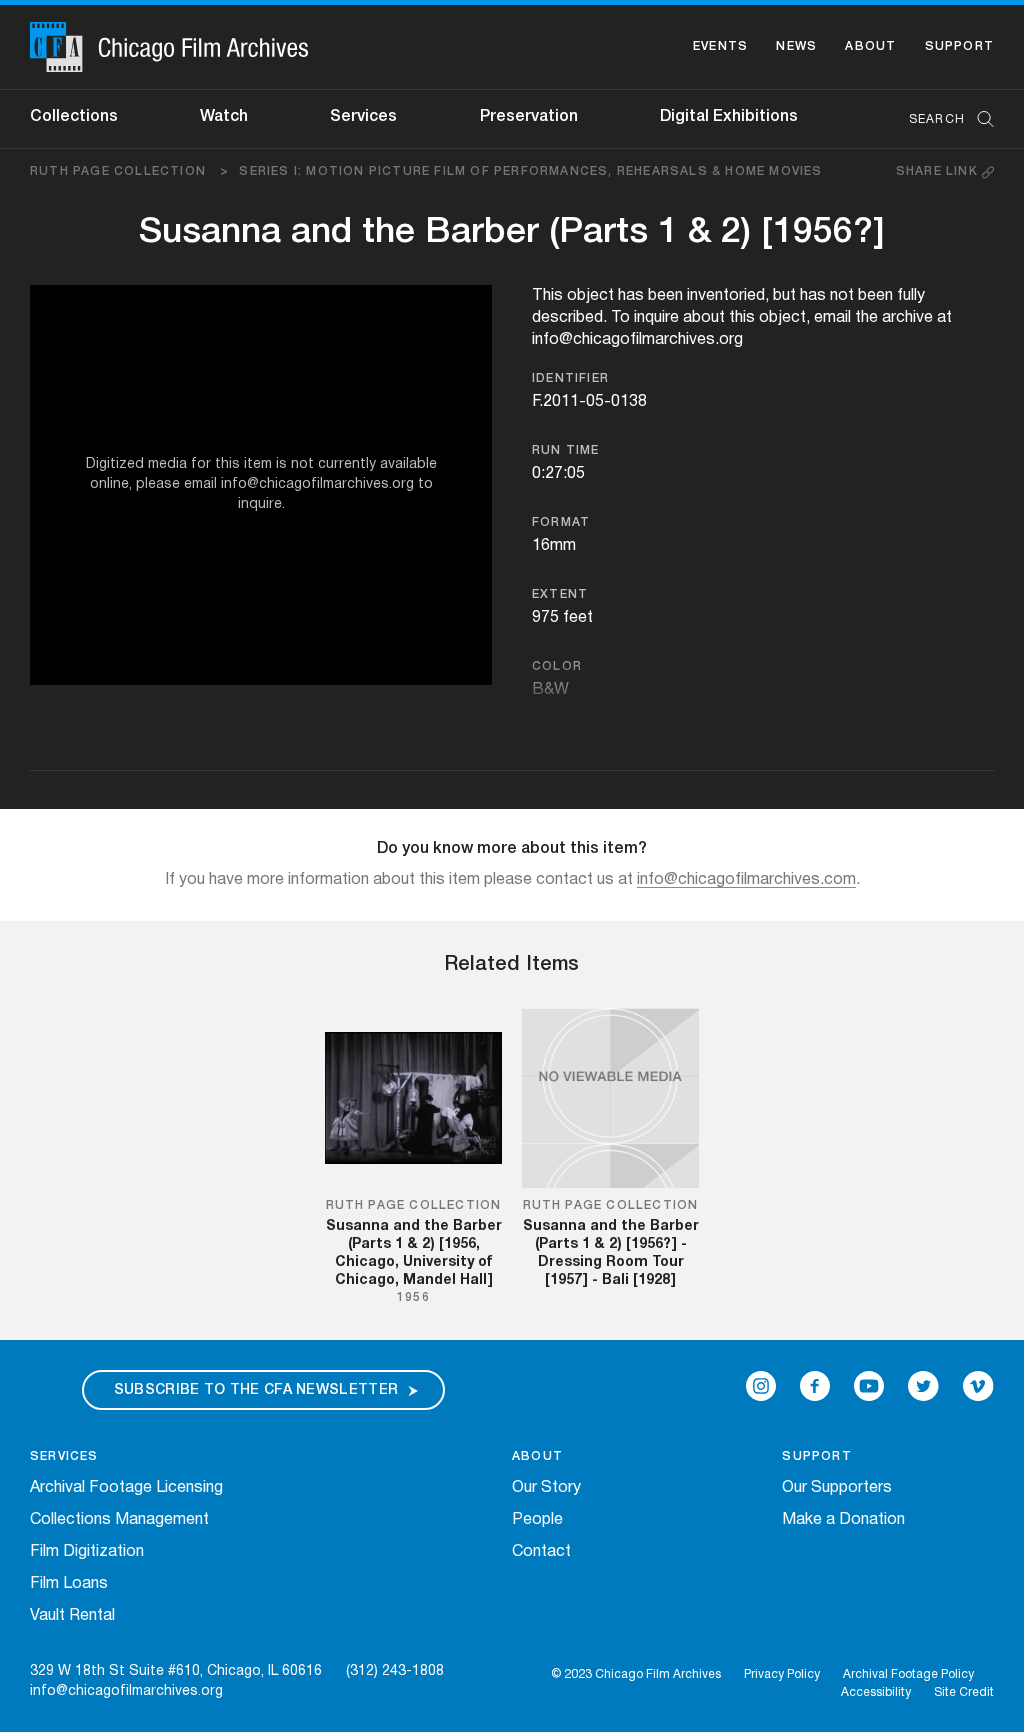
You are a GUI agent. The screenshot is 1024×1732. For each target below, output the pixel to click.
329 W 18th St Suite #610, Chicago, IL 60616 (176, 1671)
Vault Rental (72, 1616)
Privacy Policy (782, 1674)
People (537, 1520)
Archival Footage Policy (908, 1674)
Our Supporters (837, 1488)
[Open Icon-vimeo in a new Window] (978, 1386)
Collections (74, 117)
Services (363, 117)
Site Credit (964, 1692)
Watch (224, 117)
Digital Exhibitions (729, 117)
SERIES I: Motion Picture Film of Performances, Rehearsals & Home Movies (530, 171)
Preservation (529, 117)
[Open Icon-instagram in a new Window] (761, 1386)
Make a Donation (843, 1520)
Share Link (939, 171)
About (870, 46)
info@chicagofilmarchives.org (126, 1691)
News (796, 46)
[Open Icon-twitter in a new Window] (923, 1386)
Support (959, 46)
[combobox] (941, 119)
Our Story (546, 1488)
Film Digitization (87, 1552)
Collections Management (119, 1520)
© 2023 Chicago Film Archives (636, 1674)
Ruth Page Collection (129, 171)
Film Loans (69, 1584)
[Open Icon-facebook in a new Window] (815, 1386)
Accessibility (876, 1692)
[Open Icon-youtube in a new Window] (869, 1386)
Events (720, 46)
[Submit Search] (979, 119)
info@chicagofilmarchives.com (746, 880)
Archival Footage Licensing (126, 1488)
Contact (541, 1552)
